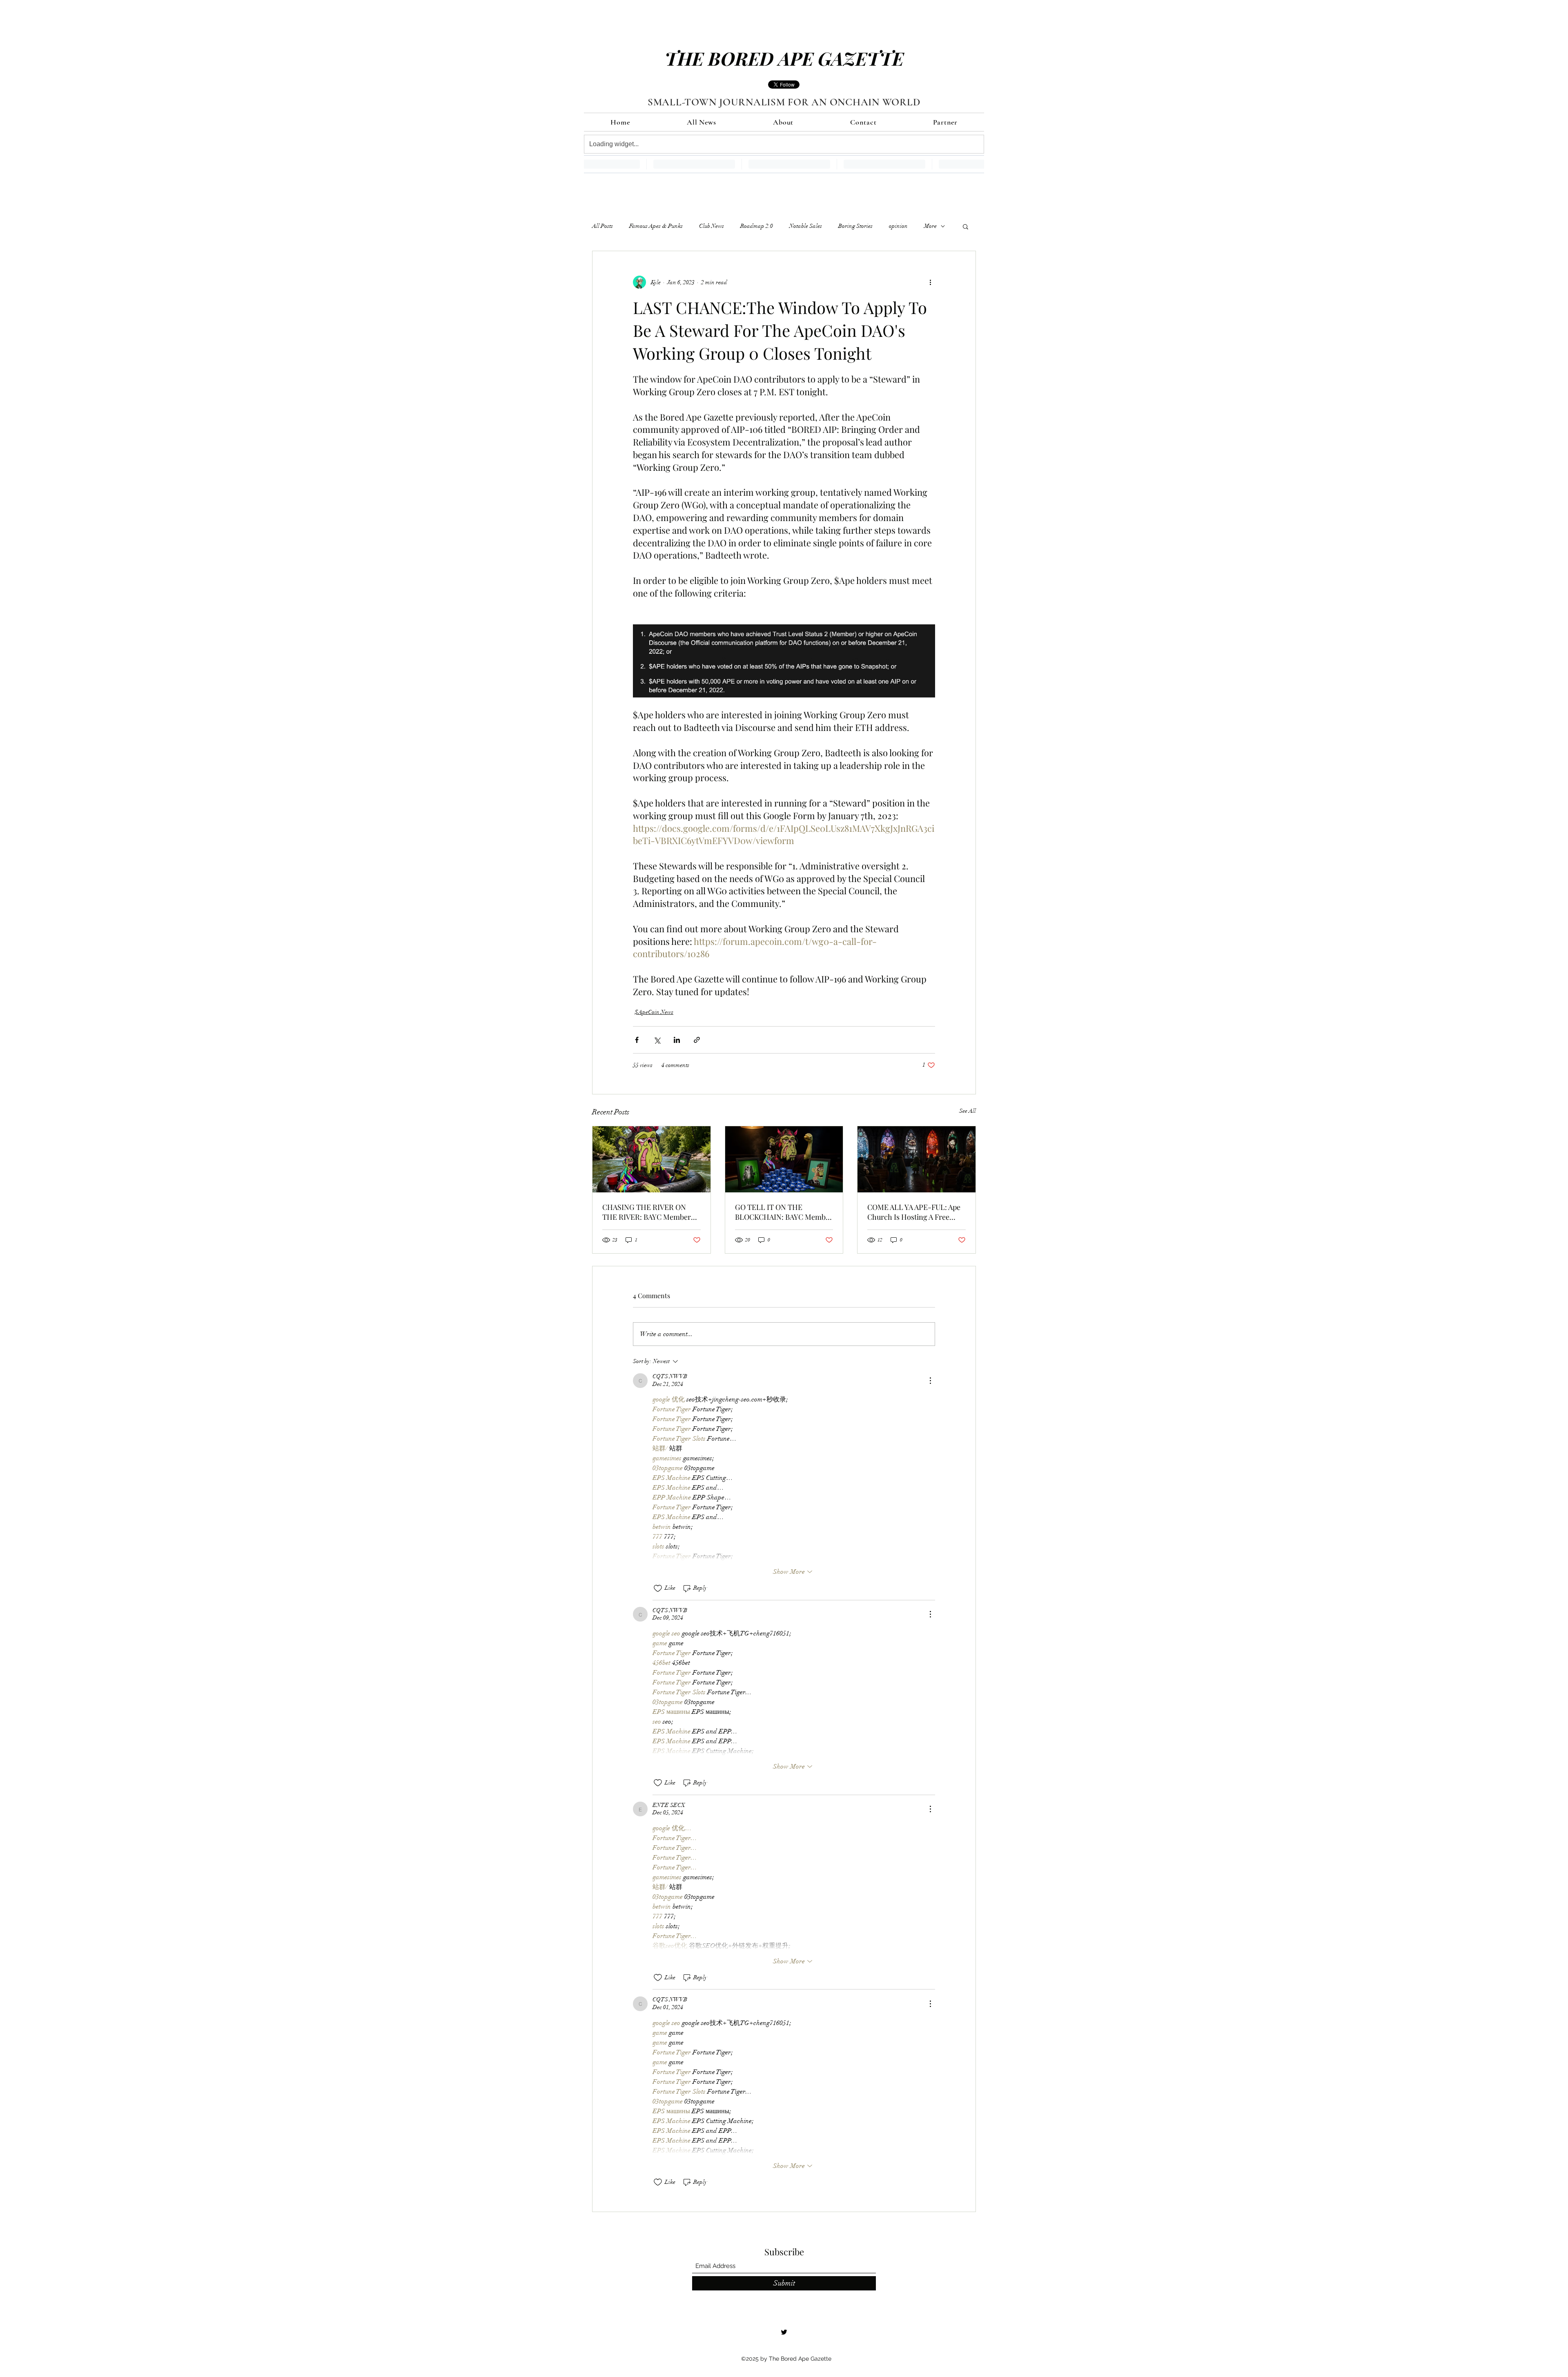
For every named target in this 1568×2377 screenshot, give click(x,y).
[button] (966, 226)
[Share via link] (697, 1040)
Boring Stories (855, 226)
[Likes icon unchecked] (658, 1588)
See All (968, 1111)
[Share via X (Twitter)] (657, 1040)
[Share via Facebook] (637, 1040)
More (930, 226)
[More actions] (930, 282)
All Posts (602, 226)
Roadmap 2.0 (757, 226)
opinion (898, 226)
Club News (712, 226)
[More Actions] (930, 1381)
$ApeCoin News (654, 1012)
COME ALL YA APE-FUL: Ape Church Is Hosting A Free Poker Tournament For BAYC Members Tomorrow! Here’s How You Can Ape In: (914, 1212)
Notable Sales (806, 226)
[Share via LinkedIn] (677, 1040)
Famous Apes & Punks (656, 226)
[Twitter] (784, 2332)
